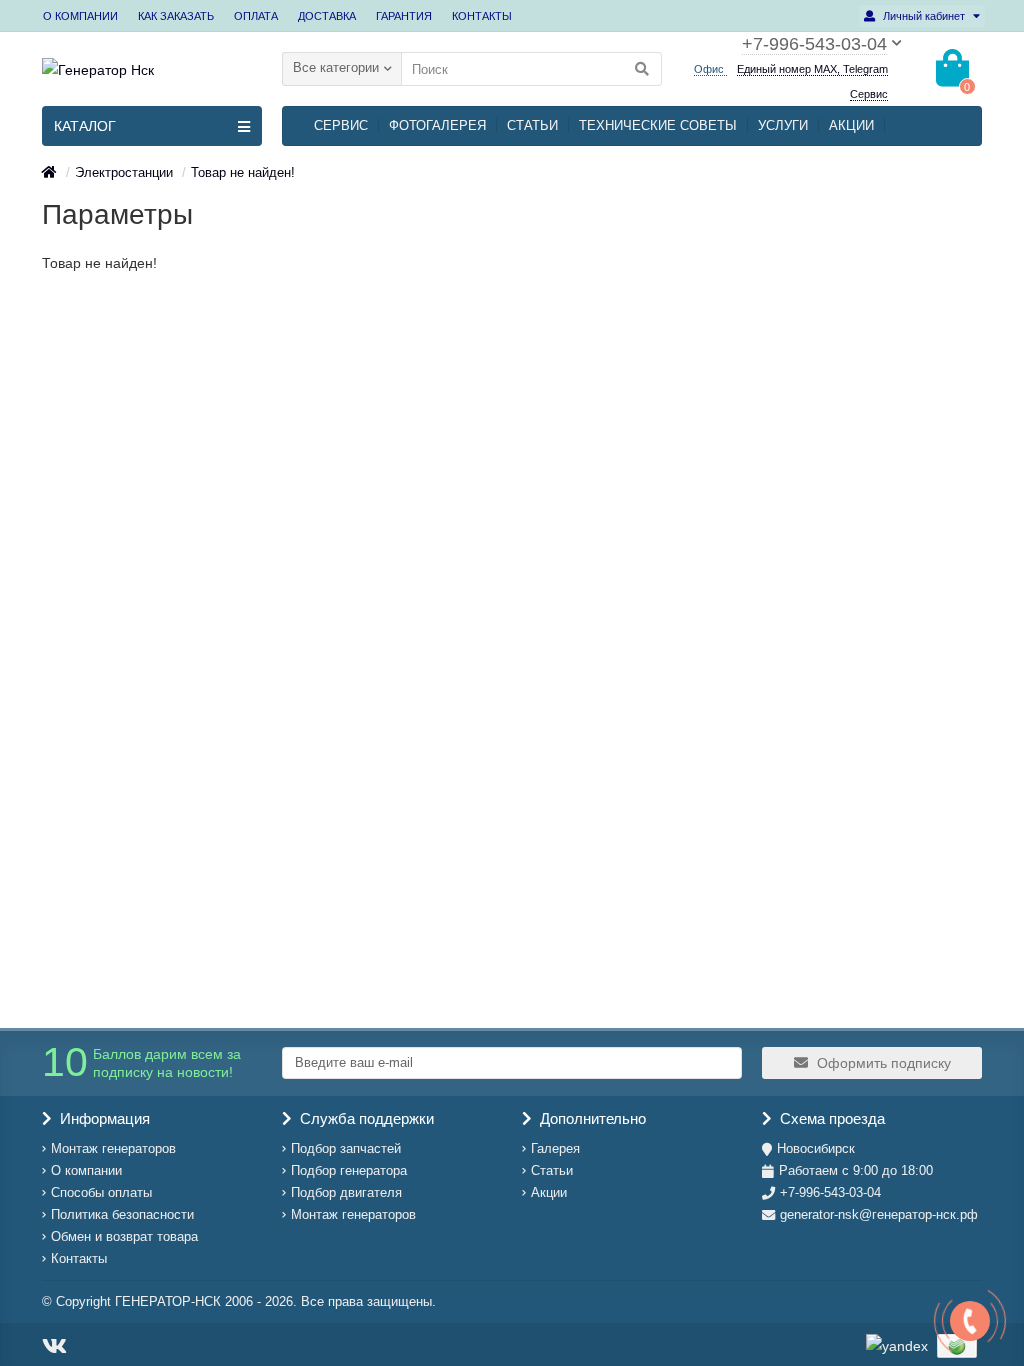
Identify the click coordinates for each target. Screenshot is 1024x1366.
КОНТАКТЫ (482, 16)
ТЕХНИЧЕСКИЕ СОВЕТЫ (658, 125)
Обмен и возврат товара (124, 1236)
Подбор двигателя (346, 1192)
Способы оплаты (101, 1192)
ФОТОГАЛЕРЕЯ (437, 125)
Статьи (552, 1170)
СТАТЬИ (532, 125)
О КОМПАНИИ (80, 16)
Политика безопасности (122, 1214)
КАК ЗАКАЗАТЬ (176, 16)
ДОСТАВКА (327, 16)
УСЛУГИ (783, 125)
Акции (549, 1192)
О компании (86, 1170)
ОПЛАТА (256, 16)
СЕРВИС (341, 125)
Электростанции (124, 172)
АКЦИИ (851, 125)
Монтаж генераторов (113, 1148)
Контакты (79, 1258)
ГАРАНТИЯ (404, 16)
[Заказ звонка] (970, 1321)
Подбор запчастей (346, 1148)
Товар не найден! (243, 172)
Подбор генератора (349, 1170)
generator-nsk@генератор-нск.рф (879, 1214)
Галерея (555, 1148)
